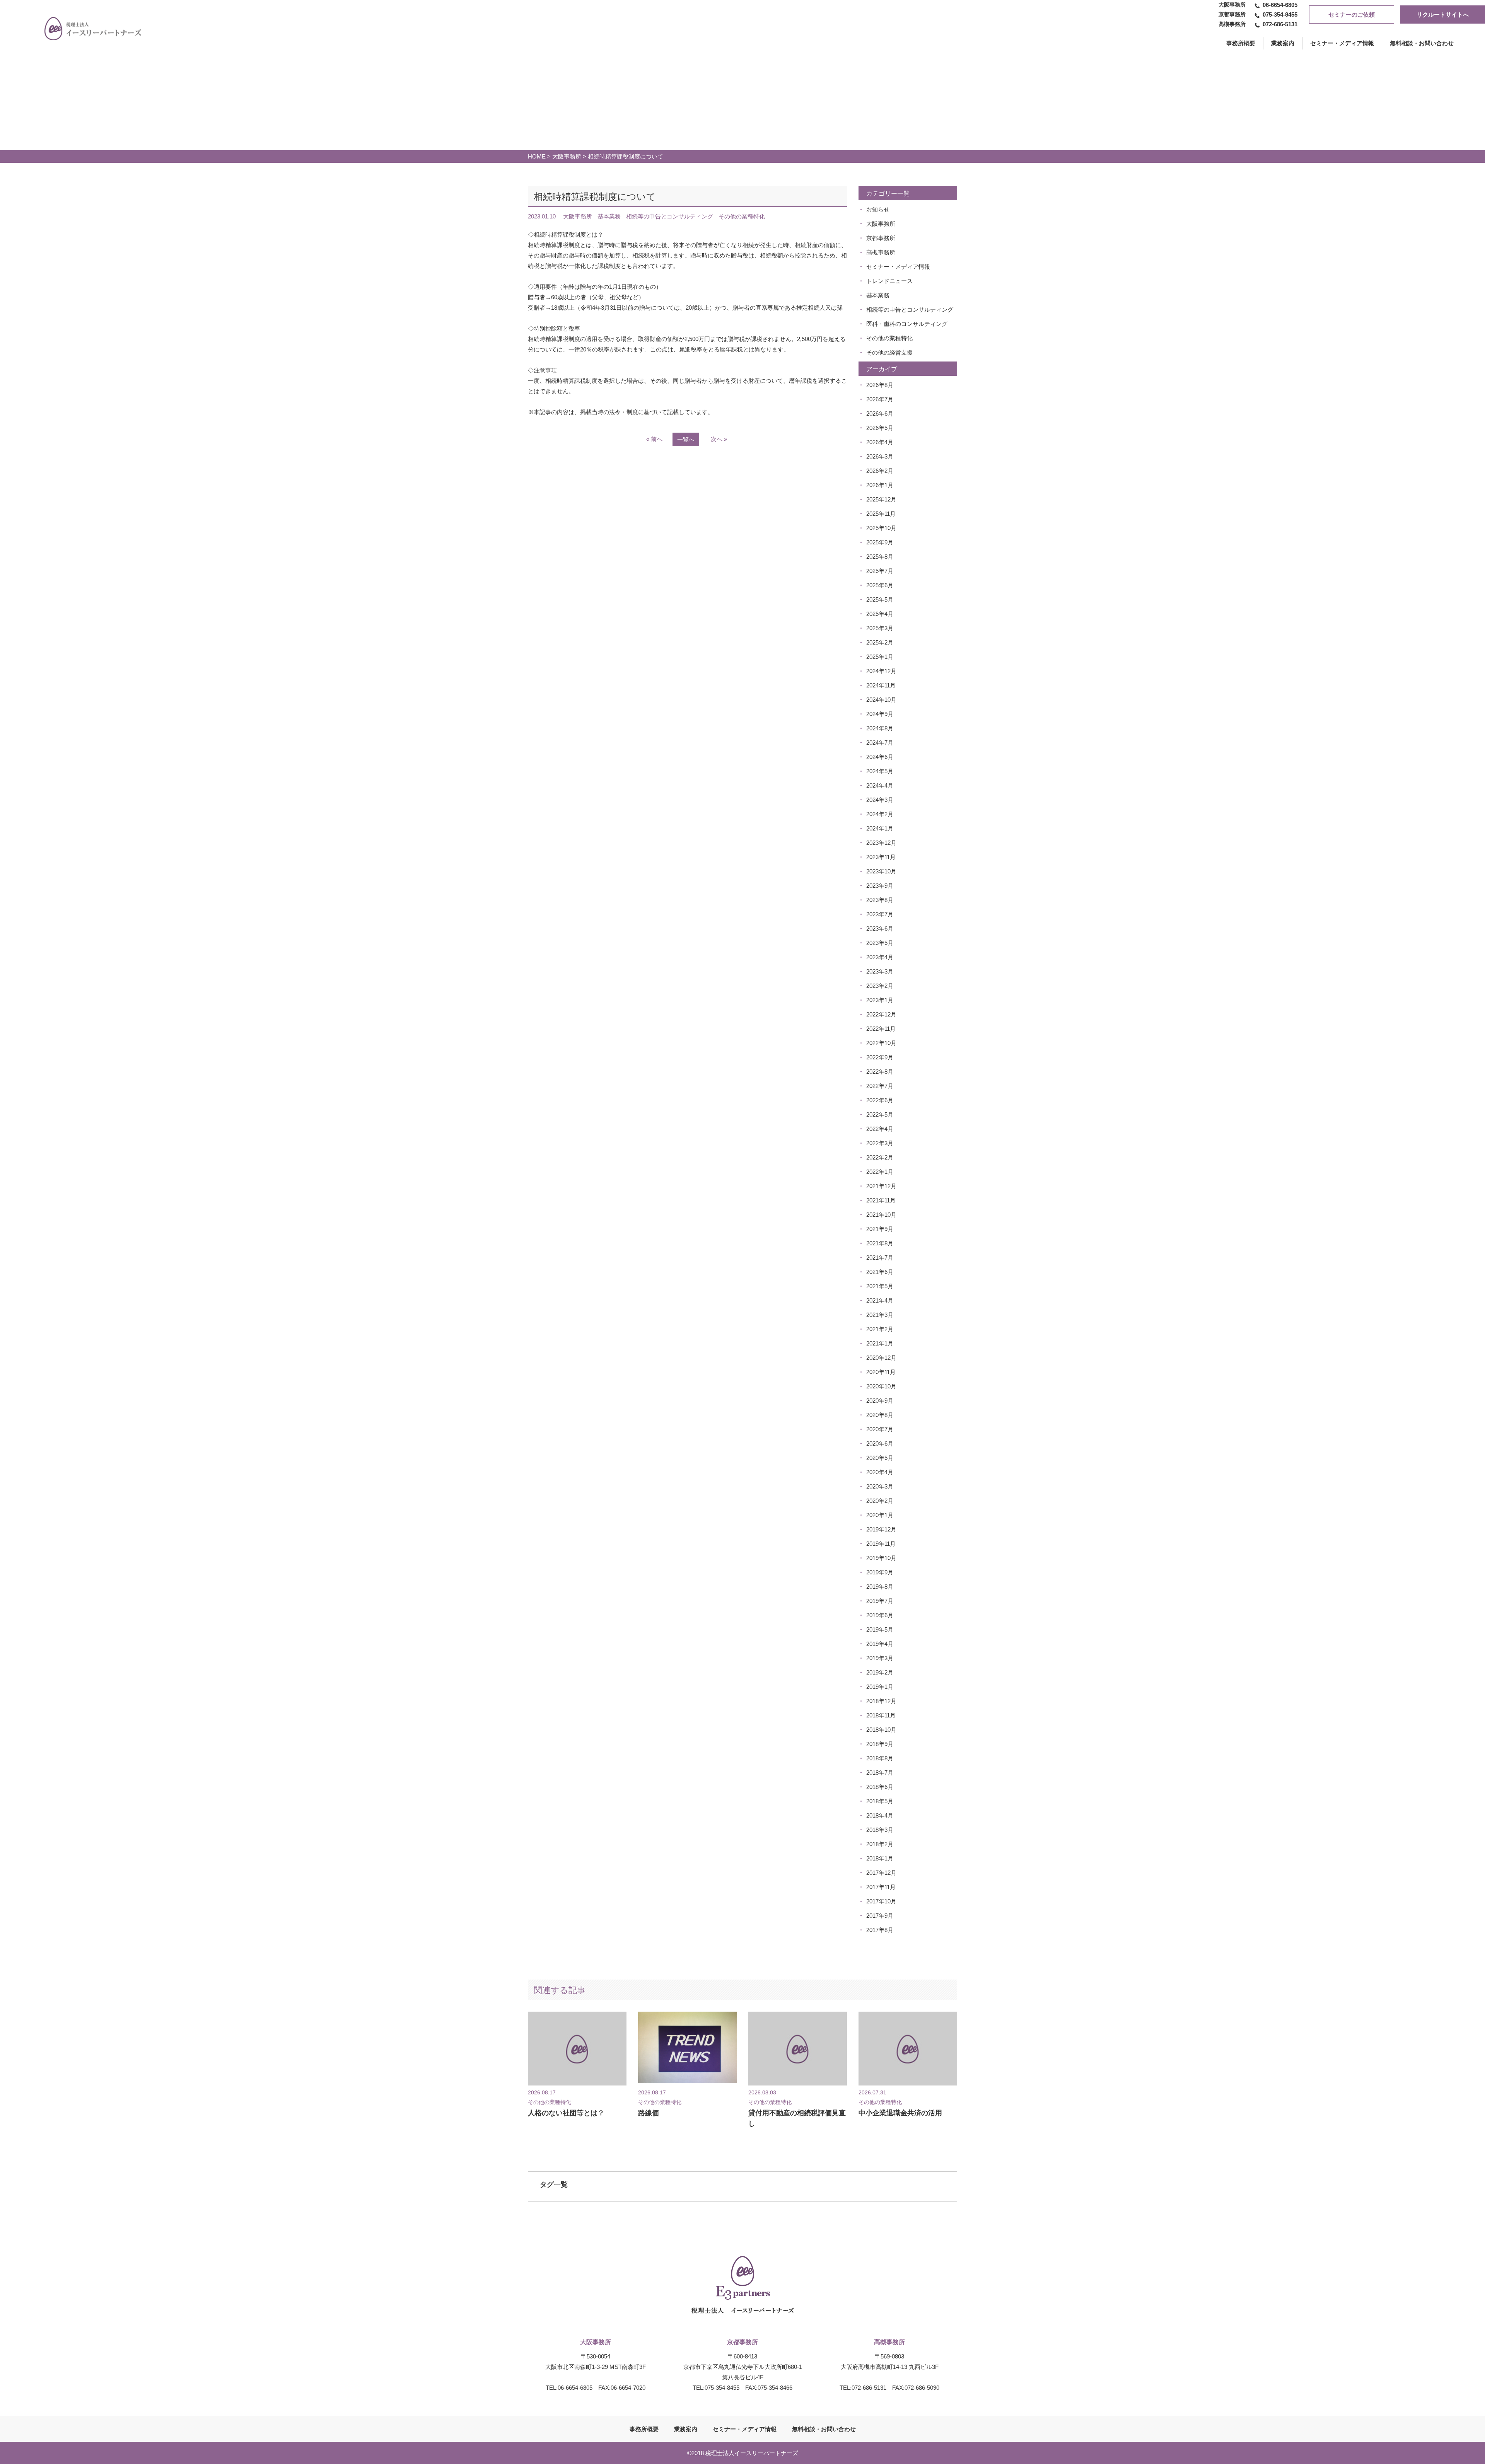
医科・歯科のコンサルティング (907, 324)
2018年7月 (880, 1773)
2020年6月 (880, 1443)
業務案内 (1283, 43)
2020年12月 (881, 1358)
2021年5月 (880, 1286)
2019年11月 (881, 1544)
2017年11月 (881, 1887)
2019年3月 (880, 1658)
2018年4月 (880, 1815)
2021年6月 (880, 1272)
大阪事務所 (567, 156)
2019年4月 (880, 1644)
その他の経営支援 (889, 352)
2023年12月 (881, 843)
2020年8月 (880, 1415)
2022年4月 (880, 1129)
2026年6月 (880, 414)
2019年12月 (881, 1529)
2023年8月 (880, 900)
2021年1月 (880, 1343)
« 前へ (654, 439)
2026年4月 (880, 442)
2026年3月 (880, 456)
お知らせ (878, 209)
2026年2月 (880, 471)
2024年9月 (880, 714)
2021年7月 (880, 1258)
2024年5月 (880, 771)
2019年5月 (880, 1629)
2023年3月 (880, 971)
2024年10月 (881, 700)
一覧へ (686, 439)
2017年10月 (881, 1901)
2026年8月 (880, 385)
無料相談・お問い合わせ (1422, 43)
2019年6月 (880, 1615)
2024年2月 (880, 814)
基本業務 (878, 295)
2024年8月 (880, 728)
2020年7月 (880, 1429)
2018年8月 (880, 1758)
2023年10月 (881, 871)
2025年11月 (881, 514)
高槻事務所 (881, 252)
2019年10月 (881, 1558)
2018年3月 (880, 1830)
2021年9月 (880, 1229)
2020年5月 (880, 1458)
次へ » (719, 439)
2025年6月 (880, 585)
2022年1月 (880, 1172)
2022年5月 (880, 1114)
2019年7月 (880, 1601)
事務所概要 (644, 2429)
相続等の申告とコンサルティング (910, 309)
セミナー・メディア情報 (1342, 43)
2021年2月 (880, 1329)
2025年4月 (880, 614)
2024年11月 (881, 685)
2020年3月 (880, 1486)
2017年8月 (880, 1930)
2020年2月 (880, 1501)
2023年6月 (880, 928)
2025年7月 (880, 571)
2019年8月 (880, 1587)
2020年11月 (881, 1372)
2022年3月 (880, 1143)
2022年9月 (880, 1057)
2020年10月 (881, 1386)
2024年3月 (880, 800)
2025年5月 (880, 599)
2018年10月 (881, 1730)
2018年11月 (881, 1715)
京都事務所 (881, 238)
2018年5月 (880, 1801)
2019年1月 (880, 1687)
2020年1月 (880, 1515)
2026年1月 (880, 485)
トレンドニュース (889, 281)
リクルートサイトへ (1443, 14)
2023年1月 (880, 1000)
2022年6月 (880, 1100)
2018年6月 (880, 1787)
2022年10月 (881, 1043)
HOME (537, 156)
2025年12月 (881, 499)
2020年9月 (880, 1401)
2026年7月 (880, 399)
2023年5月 (880, 943)
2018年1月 (880, 1858)
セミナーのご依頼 (1352, 14)
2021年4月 (880, 1300)
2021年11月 (881, 1200)
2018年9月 (880, 1744)
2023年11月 (881, 857)
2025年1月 (880, 657)
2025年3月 (880, 628)
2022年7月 (880, 1086)
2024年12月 (881, 671)
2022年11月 (881, 1029)
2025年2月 (880, 642)
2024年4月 (880, 785)
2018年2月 (880, 1844)
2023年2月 (880, 986)
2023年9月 (880, 886)
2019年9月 (880, 1572)
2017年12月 (881, 1873)
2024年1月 (880, 828)
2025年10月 (881, 528)
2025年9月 (880, 542)
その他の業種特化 (889, 338)
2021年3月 (880, 1315)
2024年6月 (880, 757)
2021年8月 (880, 1243)
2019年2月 (880, 1672)
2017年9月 (880, 1916)
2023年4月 (880, 957)
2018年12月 (881, 1701)
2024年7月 (880, 743)
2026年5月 (880, 428)
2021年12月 (881, 1186)
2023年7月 (880, 914)
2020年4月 (880, 1472)
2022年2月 (880, 1157)
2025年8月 (880, 557)
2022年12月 (881, 1014)
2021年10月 (881, 1215)
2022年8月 (880, 1072)
